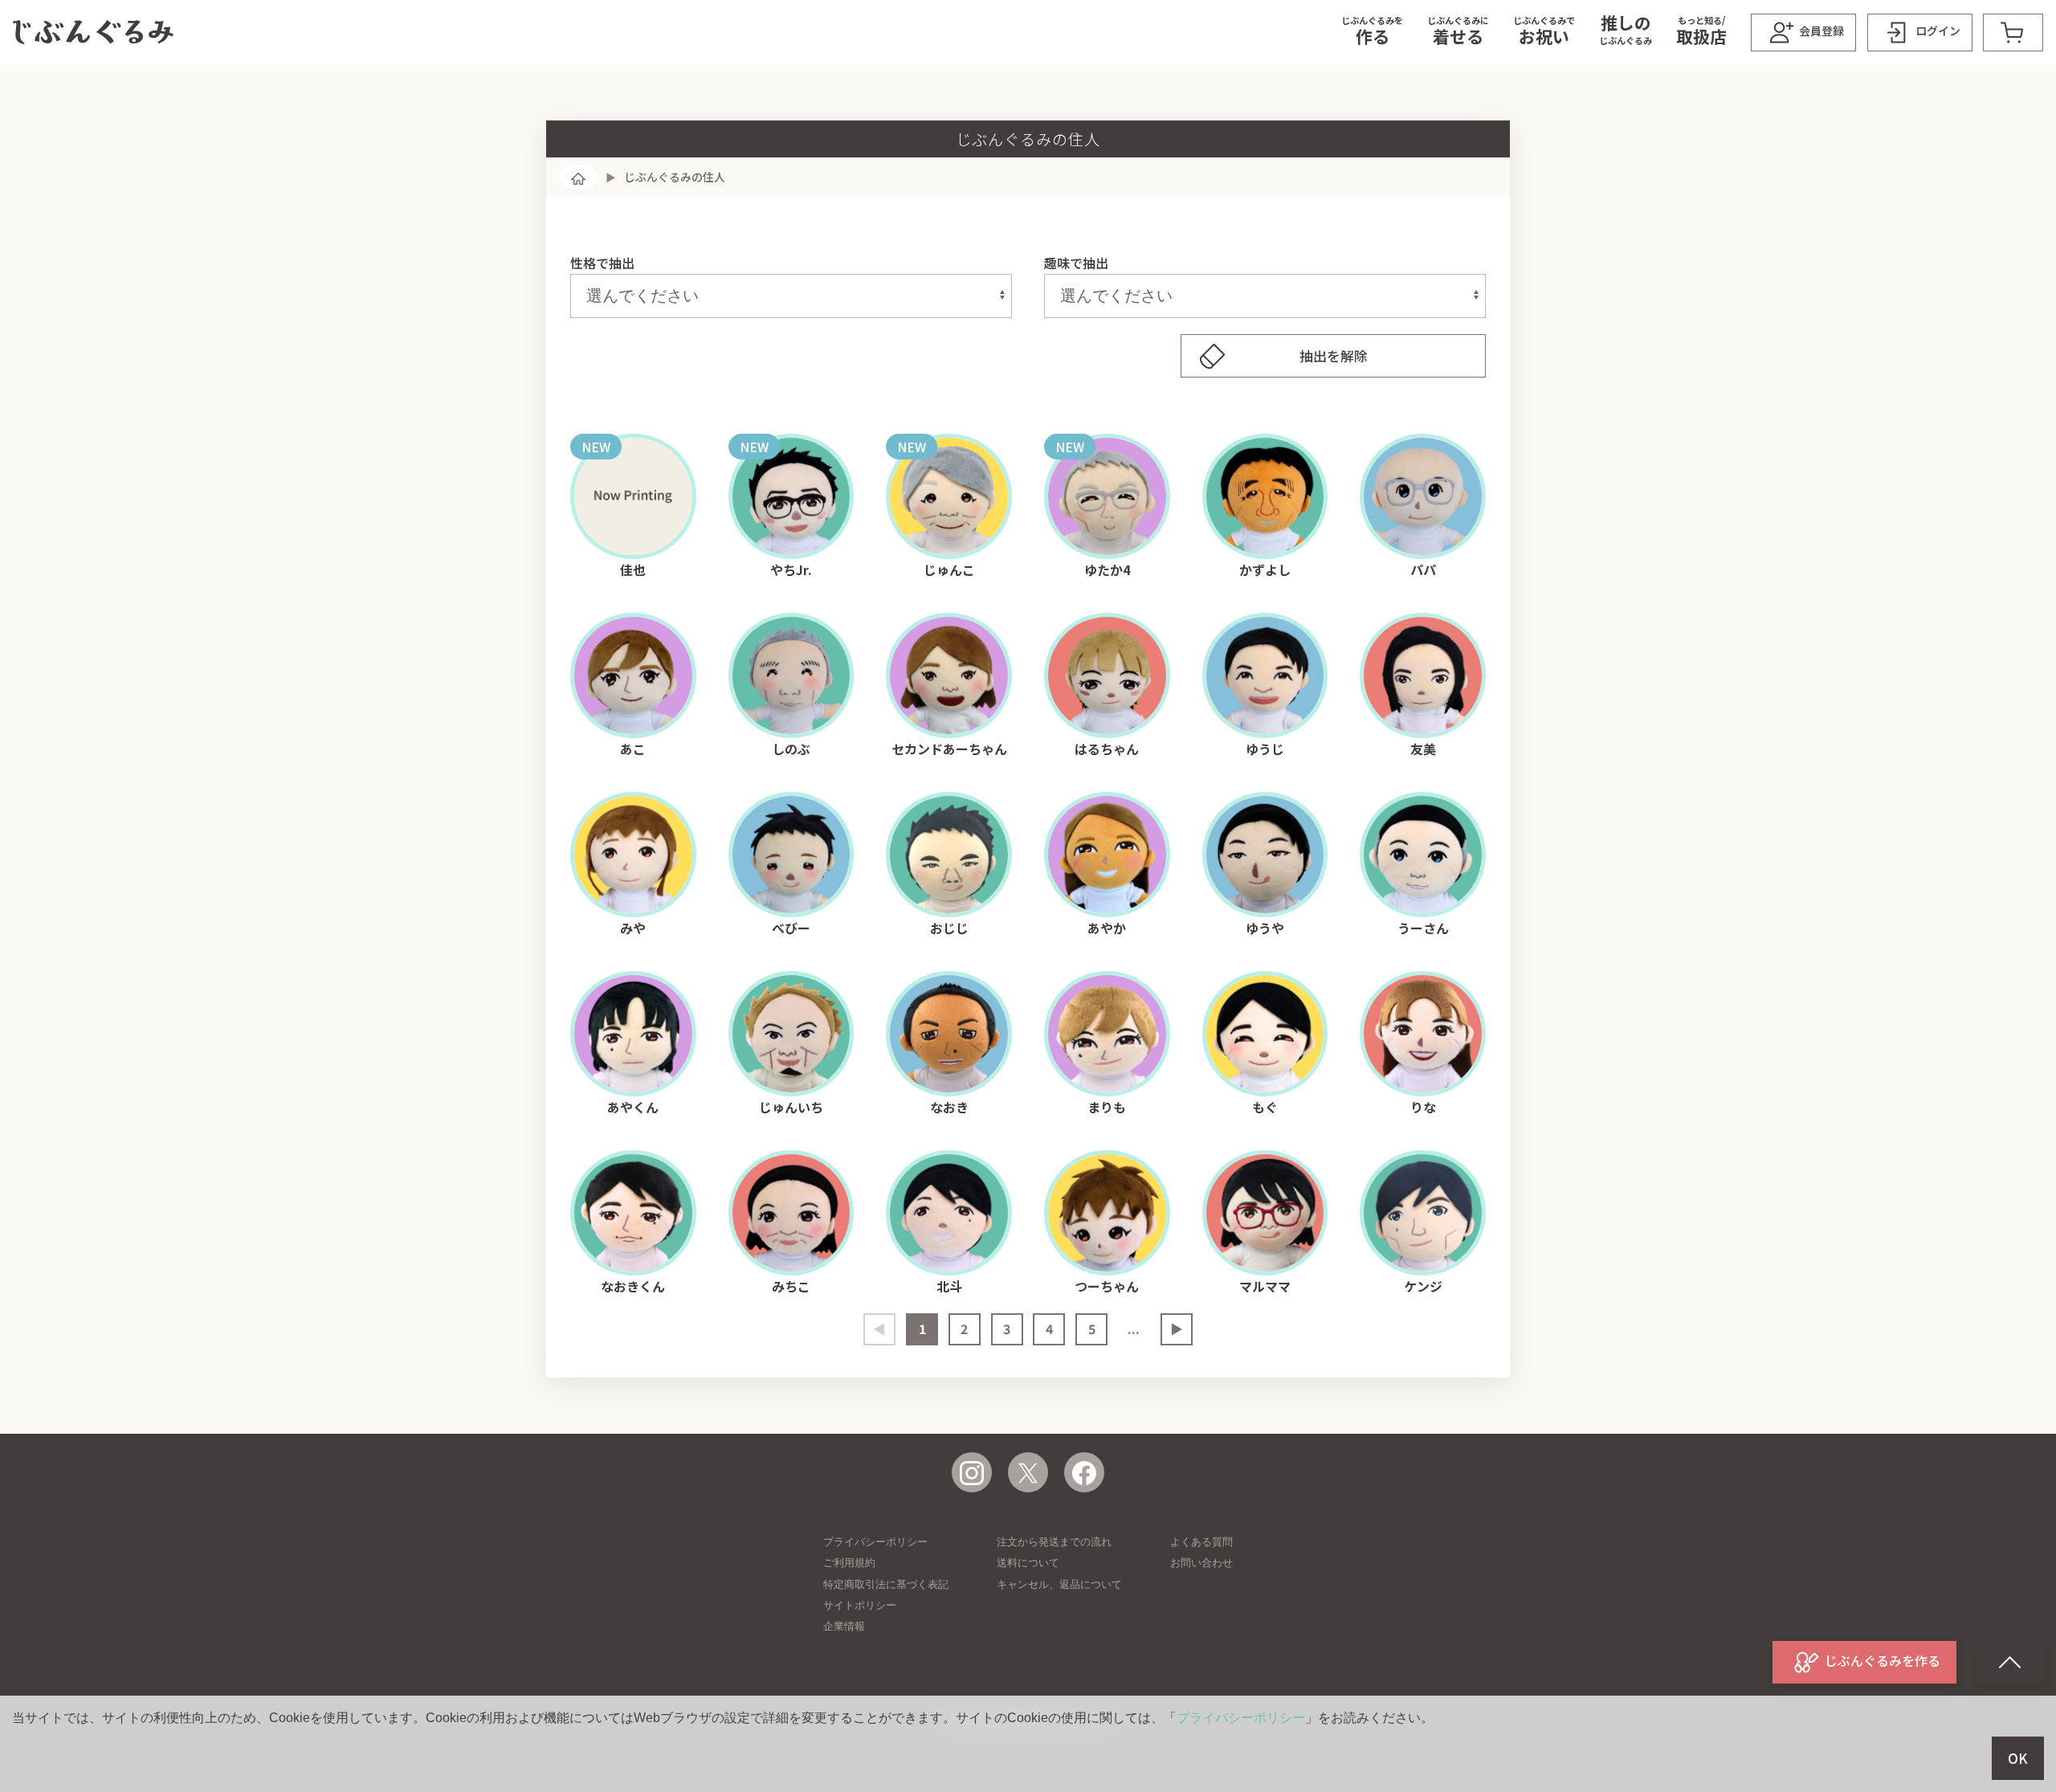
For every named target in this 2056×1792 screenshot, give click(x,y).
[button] (1372, 32)
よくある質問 (1201, 1542)
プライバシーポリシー (875, 1542)
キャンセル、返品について (1059, 1584)
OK (2018, 1758)
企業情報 (844, 1626)
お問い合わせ (1201, 1563)
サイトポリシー (860, 1605)
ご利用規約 (849, 1563)
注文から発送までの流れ (1054, 1542)
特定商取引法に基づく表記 (886, 1584)
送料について (1028, 1563)
